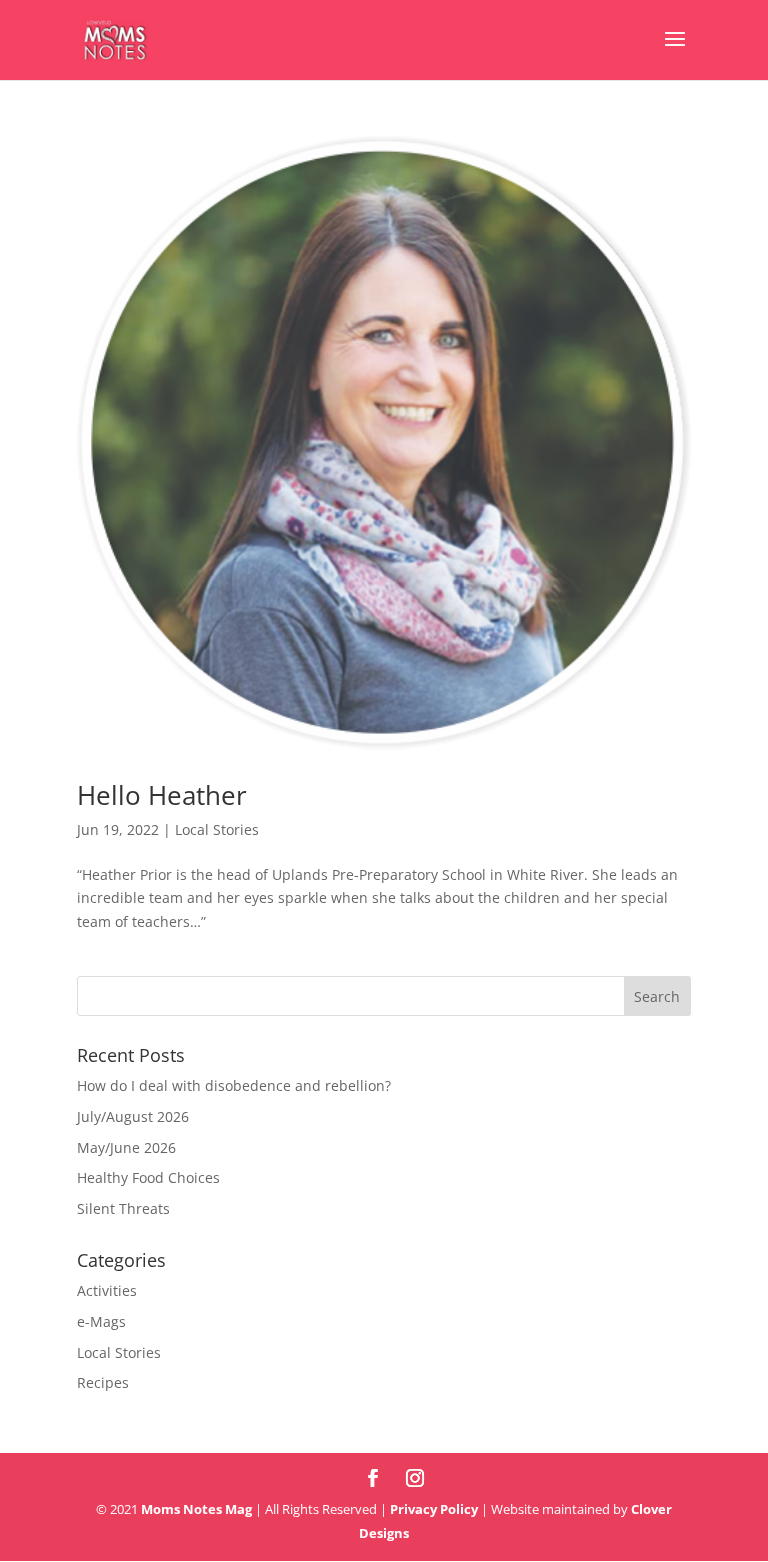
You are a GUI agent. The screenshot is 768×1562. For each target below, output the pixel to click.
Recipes (103, 1382)
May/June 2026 (126, 1147)
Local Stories (217, 829)
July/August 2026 (133, 1116)
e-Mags (101, 1321)
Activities (107, 1290)
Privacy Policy (434, 1509)
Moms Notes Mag (196, 1509)
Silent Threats (123, 1208)
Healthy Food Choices (148, 1177)
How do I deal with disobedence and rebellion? (234, 1085)
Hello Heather (162, 795)
